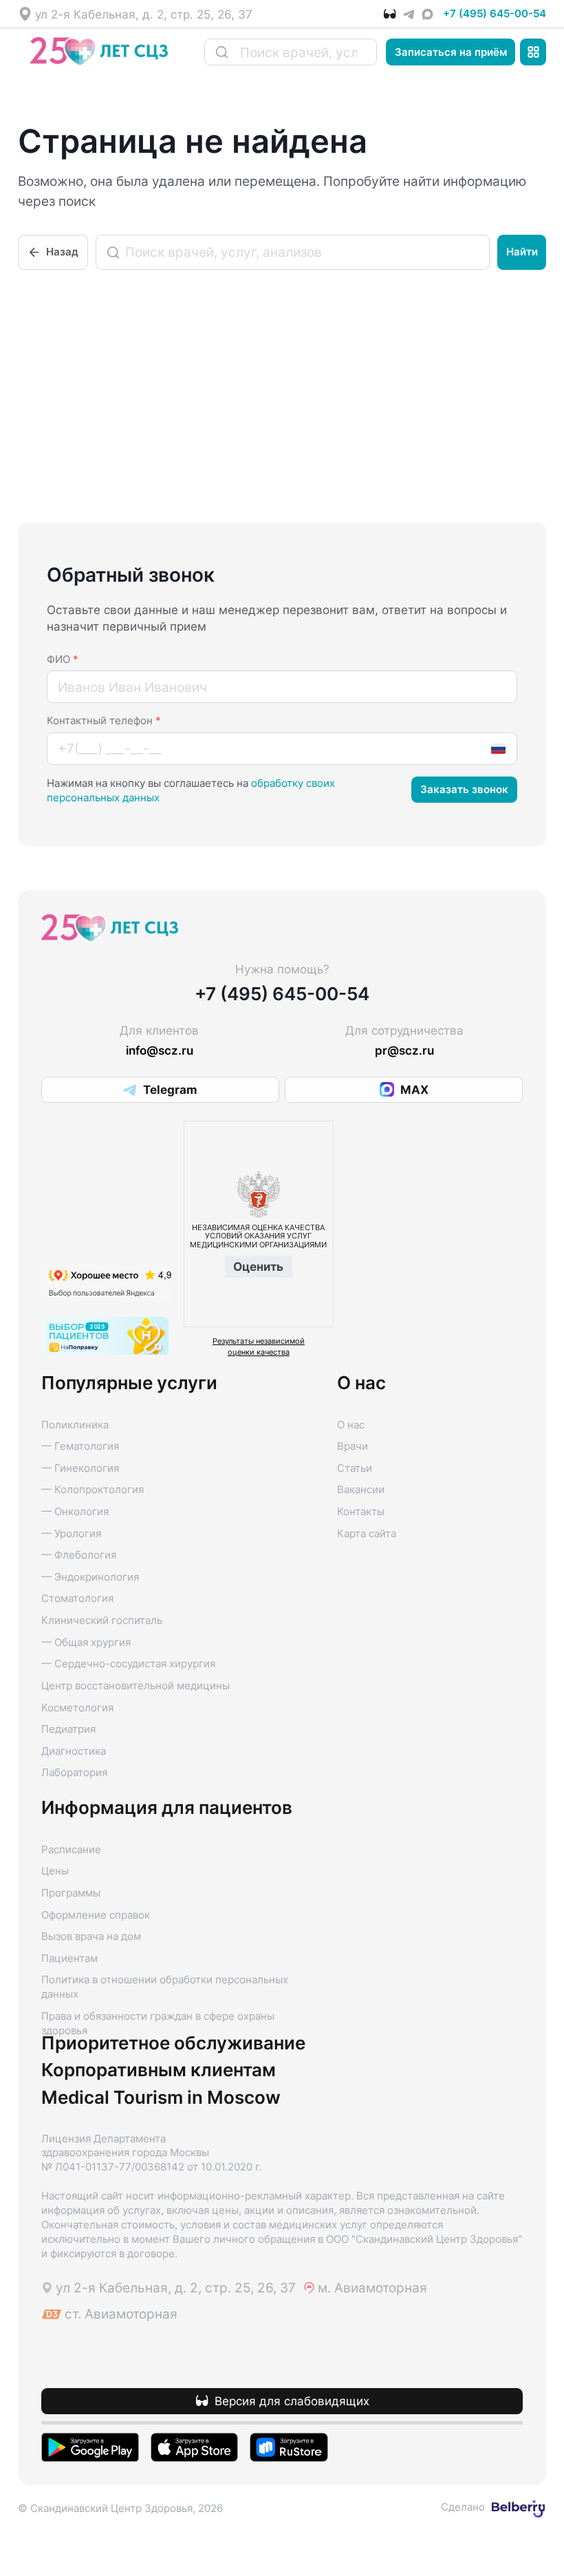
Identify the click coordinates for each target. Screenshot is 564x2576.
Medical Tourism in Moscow (161, 2098)
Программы (71, 1893)
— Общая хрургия (86, 1643)
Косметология (77, 1708)
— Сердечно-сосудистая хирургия (128, 1664)
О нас (351, 1425)
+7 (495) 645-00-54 (495, 14)
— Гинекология (80, 1468)
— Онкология (75, 1512)
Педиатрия (68, 1729)
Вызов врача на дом (91, 1936)
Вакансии (361, 1490)
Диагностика (74, 1751)
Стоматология (77, 1598)
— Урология (71, 1534)
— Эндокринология (90, 1577)
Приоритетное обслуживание (173, 2043)
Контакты (361, 1512)
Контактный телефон (104, 721)
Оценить (258, 1266)
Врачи (352, 1446)
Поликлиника (75, 1425)
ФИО (63, 659)
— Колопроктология (93, 1490)
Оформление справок (96, 1915)
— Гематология (80, 1446)
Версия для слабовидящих (292, 2401)
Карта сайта (367, 1534)
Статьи (355, 1468)
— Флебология (79, 1555)
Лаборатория (74, 1773)
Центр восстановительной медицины (135, 1686)
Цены (55, 1871)
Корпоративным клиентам (159, 2070)
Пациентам (69, 1959)
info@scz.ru (160, 1050)
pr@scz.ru (404, 1050)
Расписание (71, 1850)
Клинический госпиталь (102, 1620)
